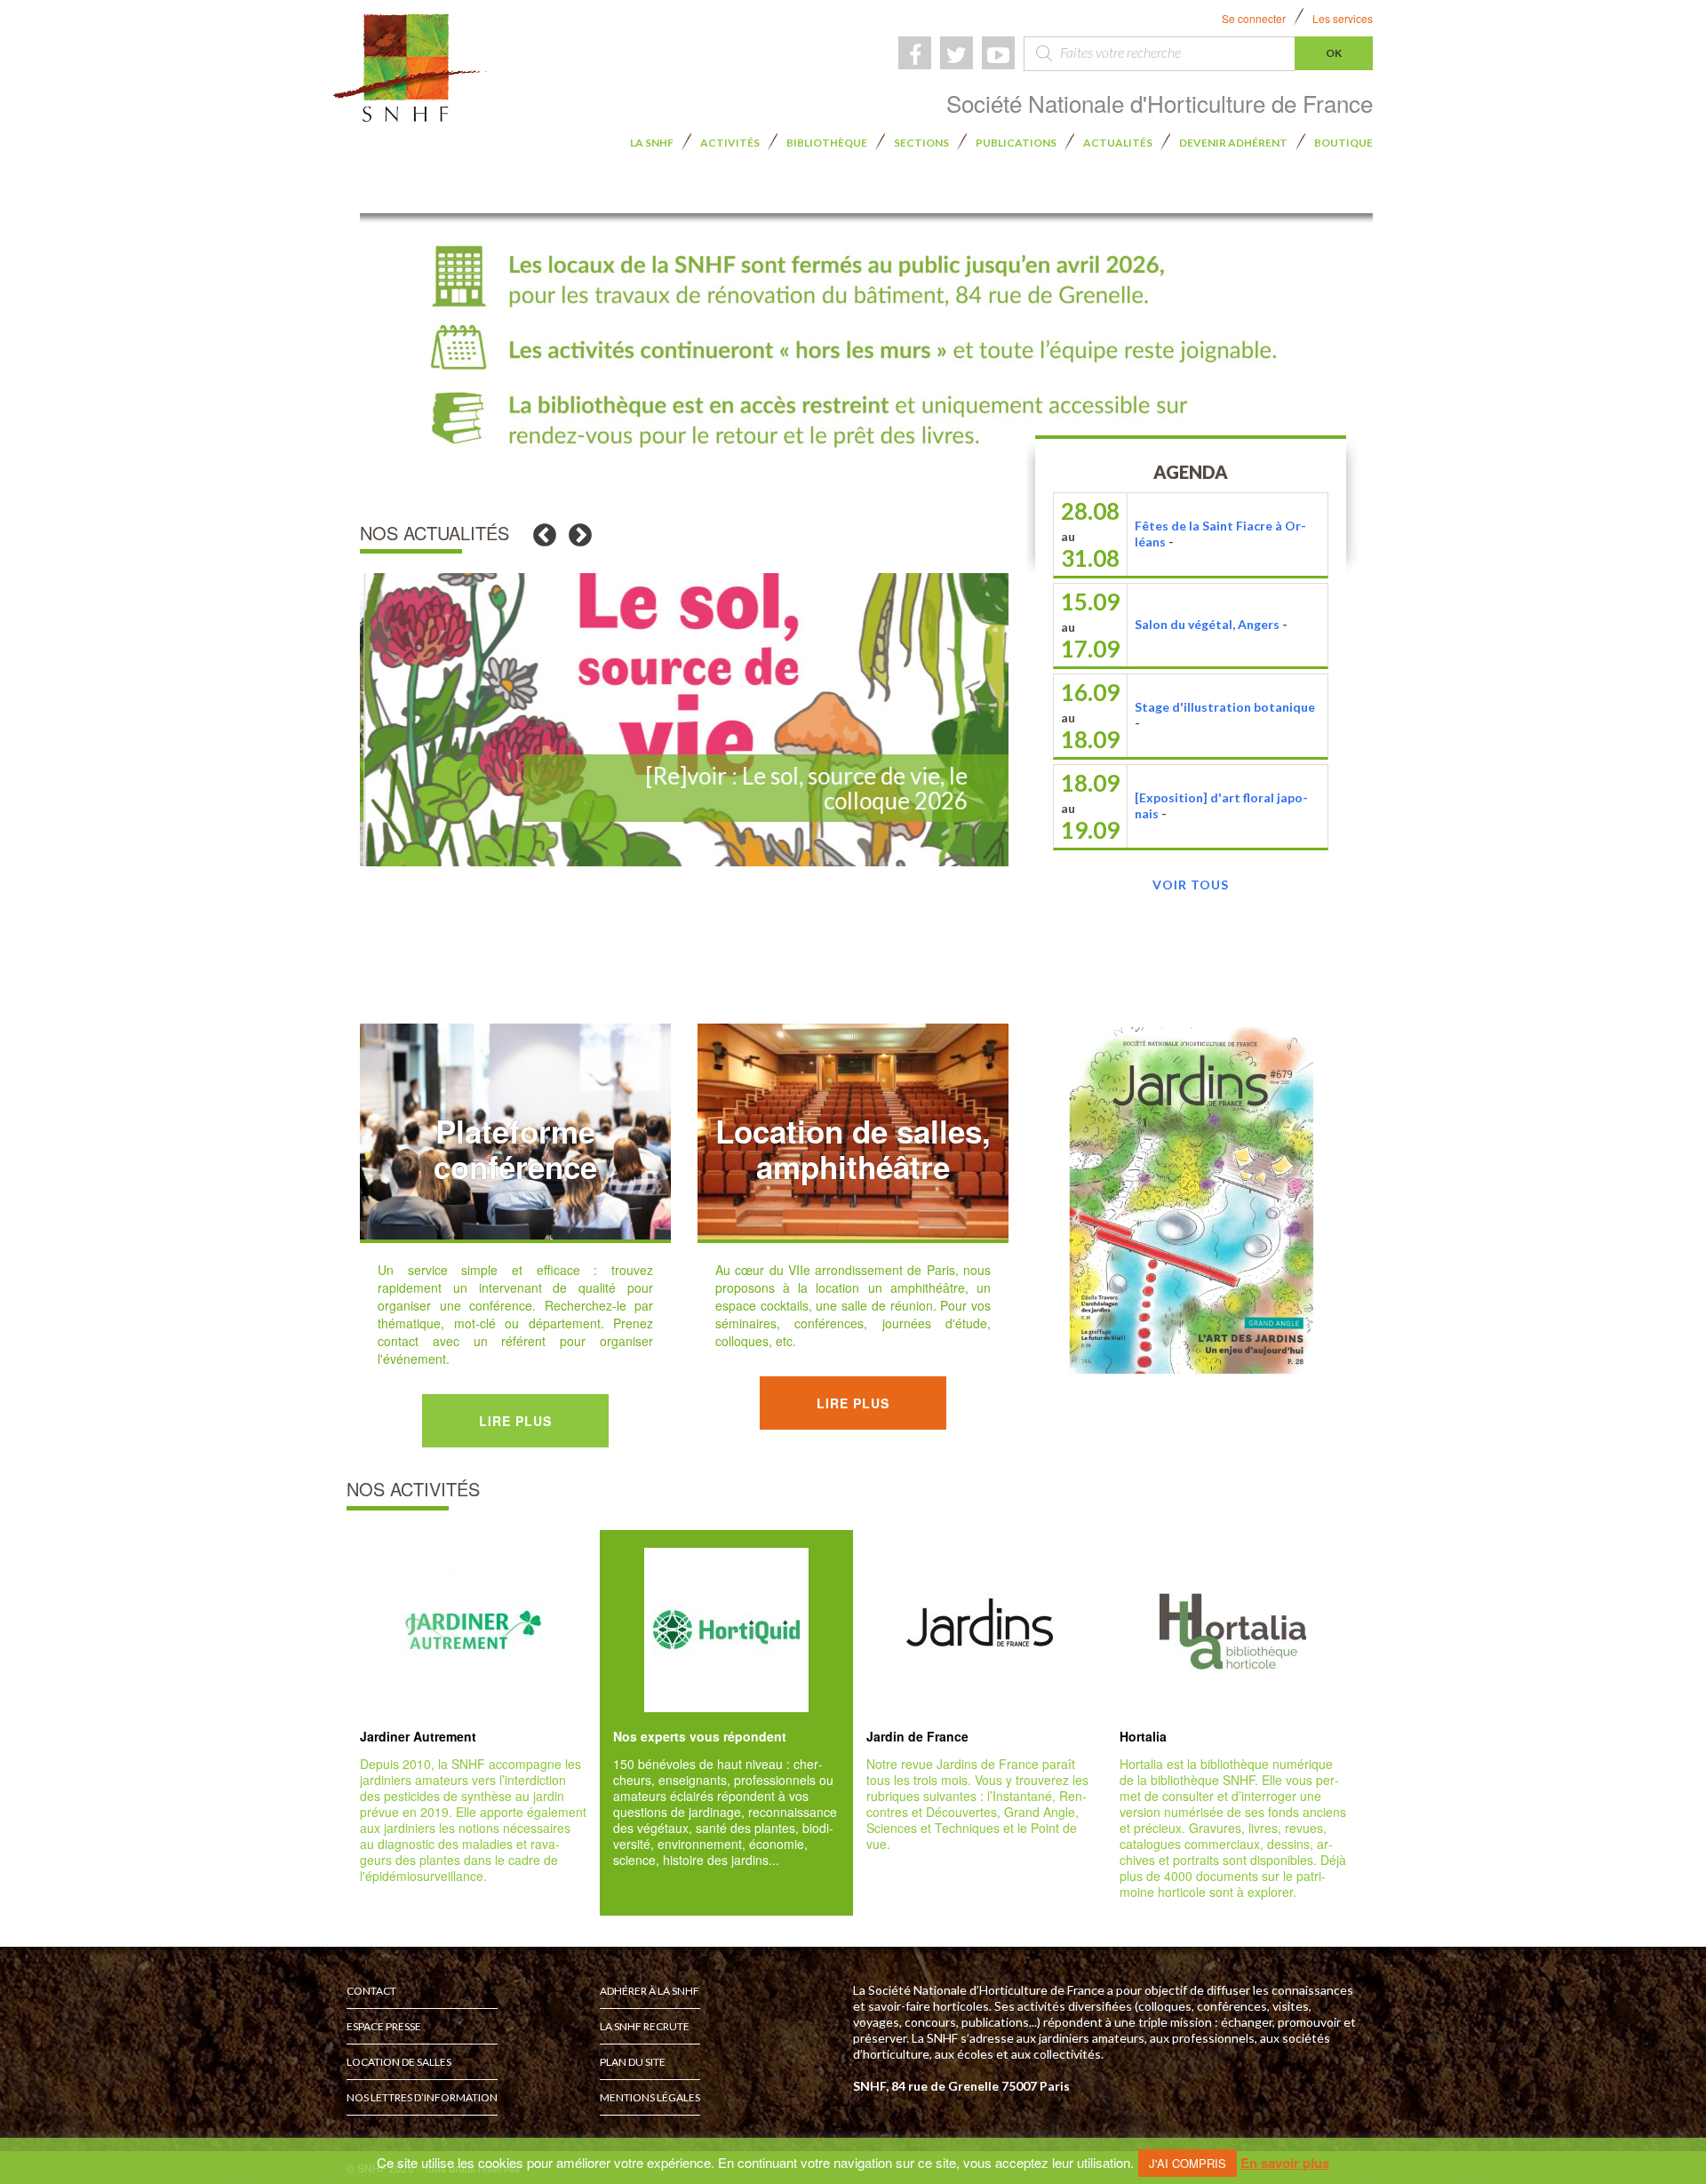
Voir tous (1191, 885)
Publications (1016, 143)
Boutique (1343, 143)
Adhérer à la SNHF (650, 1991)
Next (580, 536)
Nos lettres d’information (422, 2097)
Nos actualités (434, 533)
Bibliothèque (827, 143)
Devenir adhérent (1233, 143)
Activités (730, 143)
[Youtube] (998, 53)
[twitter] (957, 53)
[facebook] (915, 53)
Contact (371, 1991)
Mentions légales (650, 2097)
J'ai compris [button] (1188, 2163)
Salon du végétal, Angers (1207, 624)
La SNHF (652, 143)
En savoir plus (1285, 2163)
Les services (1343, 18)
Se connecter (1254, 18)
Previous (545, 536)
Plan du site (633, 2062)
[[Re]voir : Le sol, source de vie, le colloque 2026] (684, 720)
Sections (921, 143)
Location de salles (399, 2062)
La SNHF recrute (645, 2026)
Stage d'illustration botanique (1225, 707)
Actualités (1118, 143)
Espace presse (384, 2026)
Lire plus (515, 1421)
